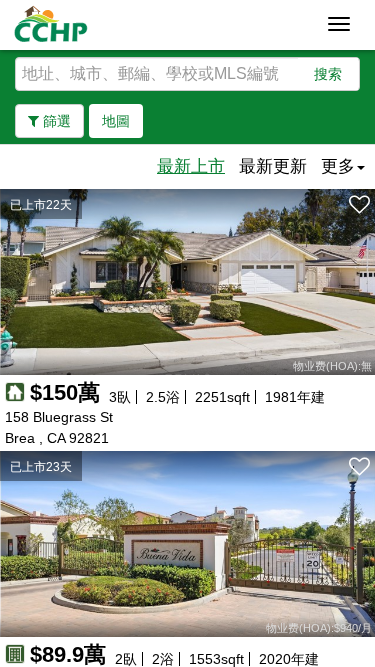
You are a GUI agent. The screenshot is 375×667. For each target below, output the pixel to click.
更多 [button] (338, 166)
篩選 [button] (55, 121)
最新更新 (273, 166)
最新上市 (191, 166)
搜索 (328, 74)
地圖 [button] (116, 121)
